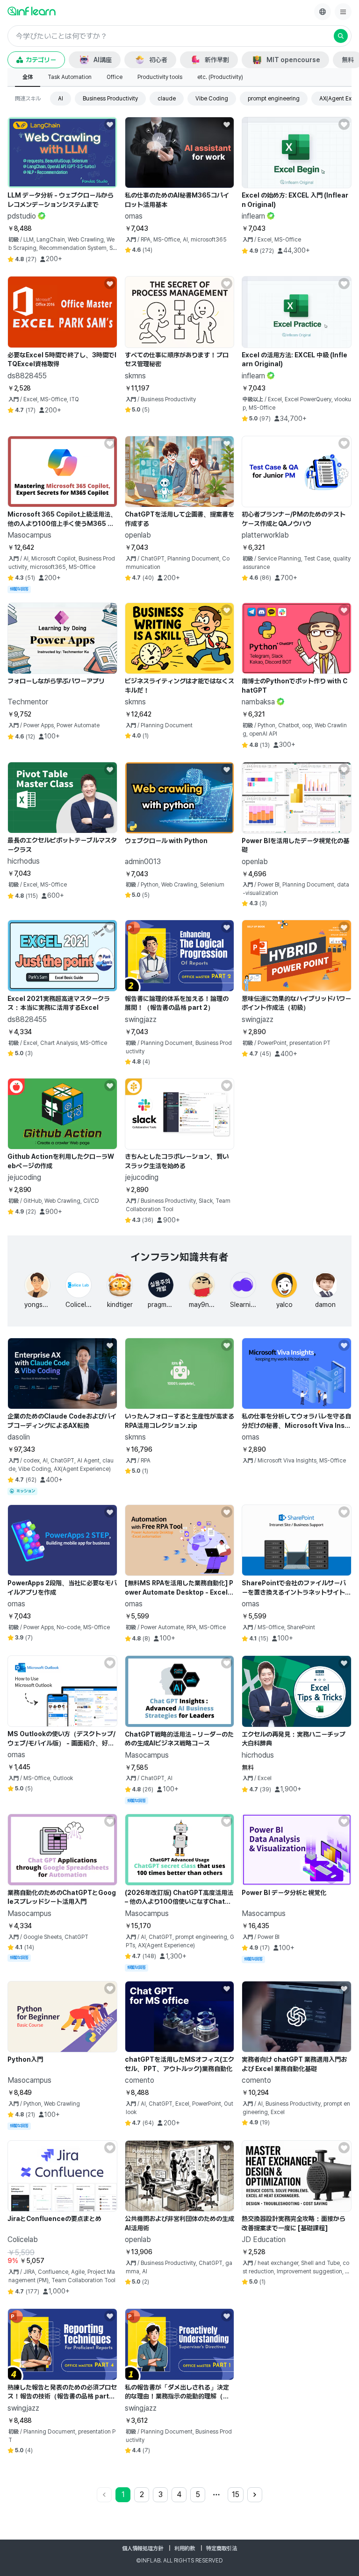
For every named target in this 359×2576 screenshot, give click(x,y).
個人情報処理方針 (143, 2548)
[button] (179, 36)
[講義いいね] (110, 124)
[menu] (343, 12)
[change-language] (323, 12)
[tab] (28, 78)
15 (236, 2494)
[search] (341, 36)
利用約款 (185, 2548)
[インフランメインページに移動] (32, 11)
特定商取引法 (222, 2548)
